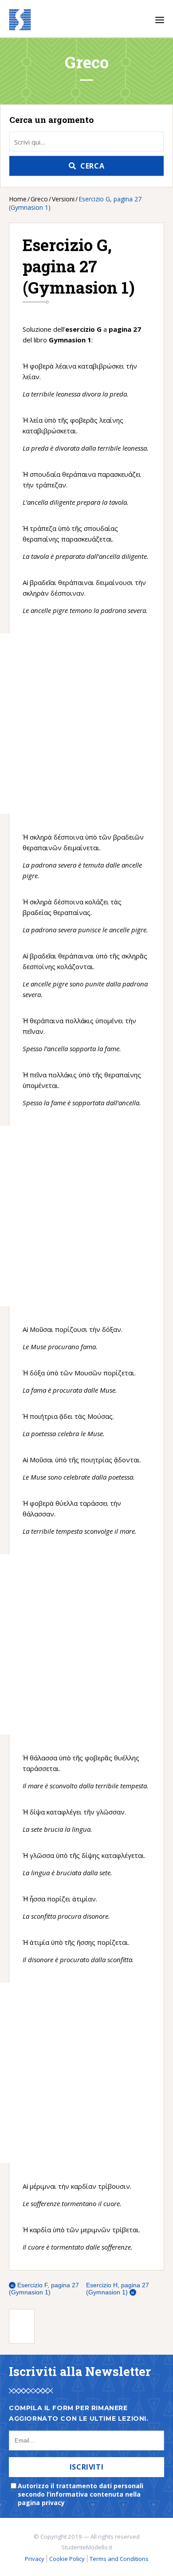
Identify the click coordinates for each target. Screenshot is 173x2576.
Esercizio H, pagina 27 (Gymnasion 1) (118, 2289)
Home (18, 199)
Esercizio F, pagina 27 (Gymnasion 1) (44, 2289)
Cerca (92, 166)
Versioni (63, 199)
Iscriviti (87, 2467)
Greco (39, 199)
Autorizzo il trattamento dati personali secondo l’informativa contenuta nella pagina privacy (81, 2494)
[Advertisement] (64, 724)
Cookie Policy (67, 2559)
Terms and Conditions (119, 2559)
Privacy (35, 2559)
